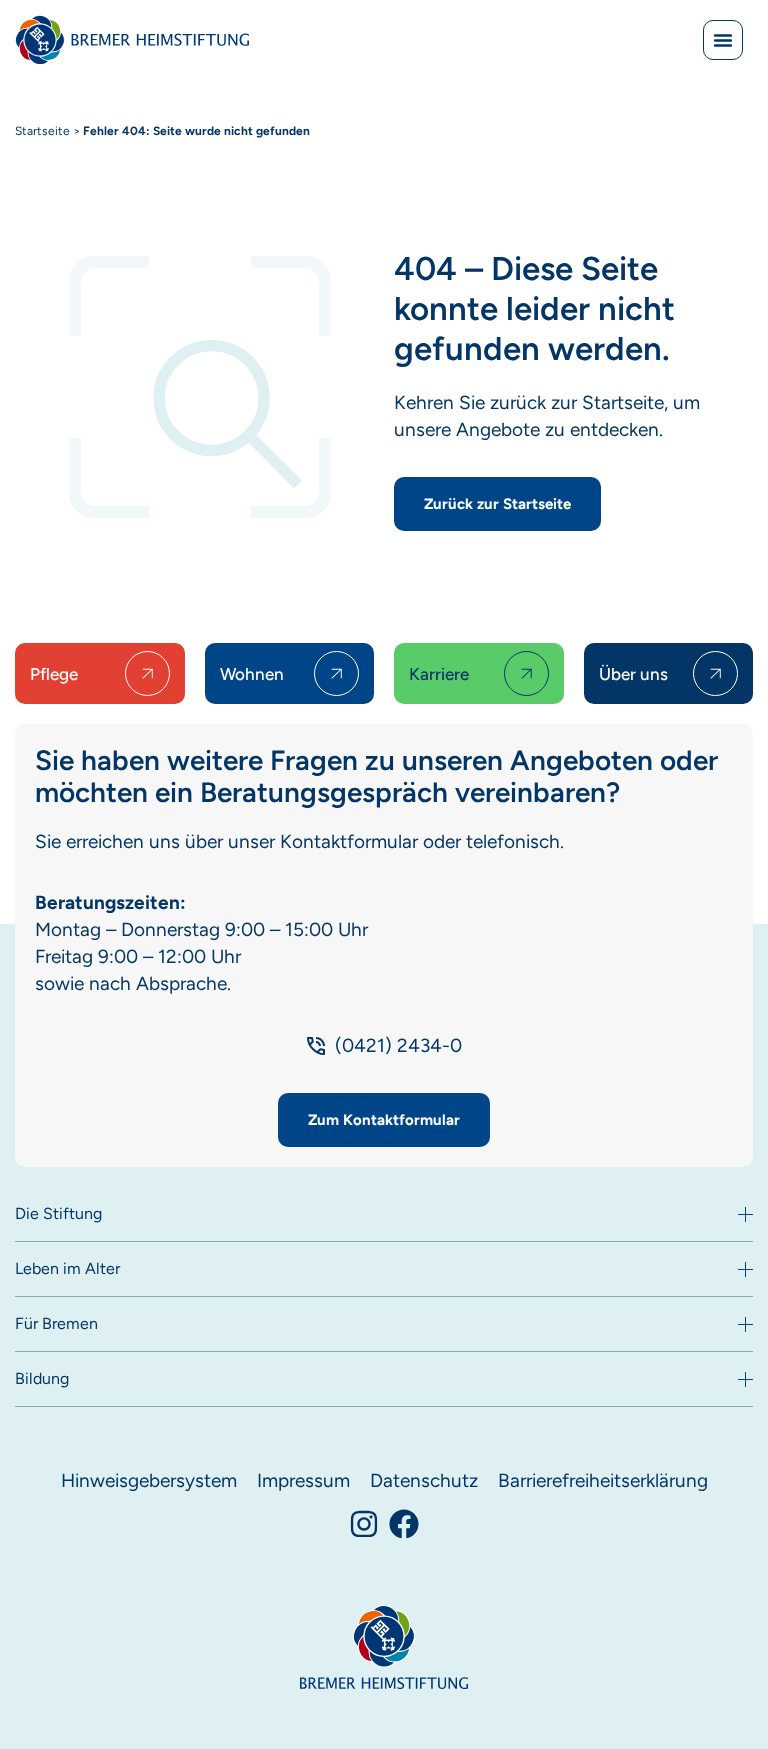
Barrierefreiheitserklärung (603, 1480)
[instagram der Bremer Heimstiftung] (364, 1524)
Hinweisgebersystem (149, 1480)
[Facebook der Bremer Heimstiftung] (404, 1524)
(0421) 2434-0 (398, 1045)
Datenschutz (424, 1480)
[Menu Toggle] (723, 40)
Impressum (303, 1480)
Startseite (42, 131)
